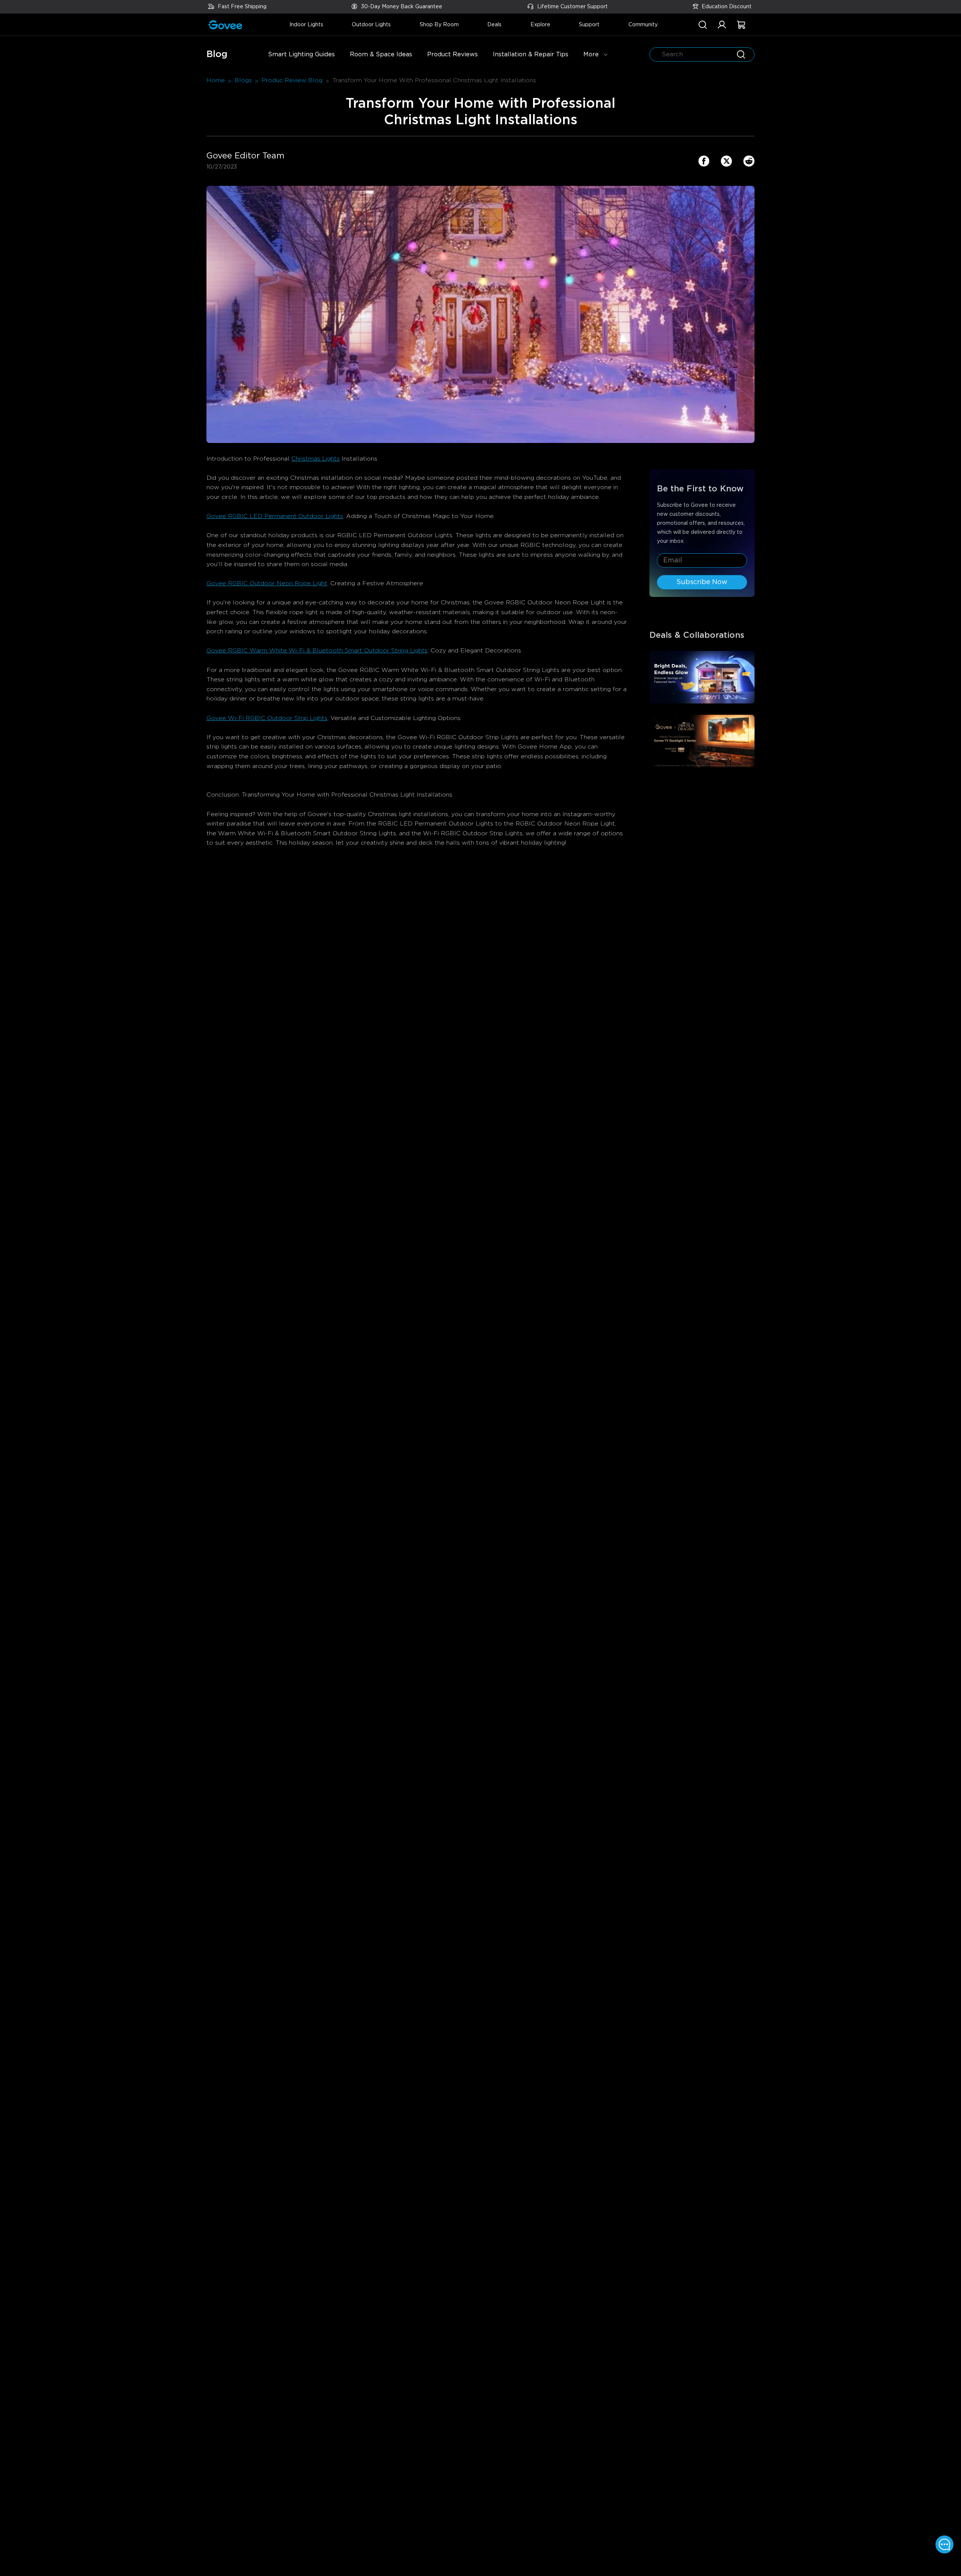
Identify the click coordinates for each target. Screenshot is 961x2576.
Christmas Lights (316, 459)
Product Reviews (453, 54)
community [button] (643, 25)
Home (216, 80)
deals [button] (494, 25)
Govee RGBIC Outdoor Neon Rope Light (267, 583)
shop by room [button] (439, 25)
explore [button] (540, 25)
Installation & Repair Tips (531, 54)
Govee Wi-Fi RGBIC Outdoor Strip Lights (267, 718)
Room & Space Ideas (381, 54)
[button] (722, 29)
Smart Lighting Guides (301, 54)
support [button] (589, 25)
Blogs (243, 80)
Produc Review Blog (292, 80)
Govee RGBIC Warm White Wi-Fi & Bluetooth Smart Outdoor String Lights (317, 651)
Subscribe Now (702, 582)
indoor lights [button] (306, 25)
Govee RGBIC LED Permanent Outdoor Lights (275, 516)
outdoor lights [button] (371, 25)
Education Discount (727, 7)
